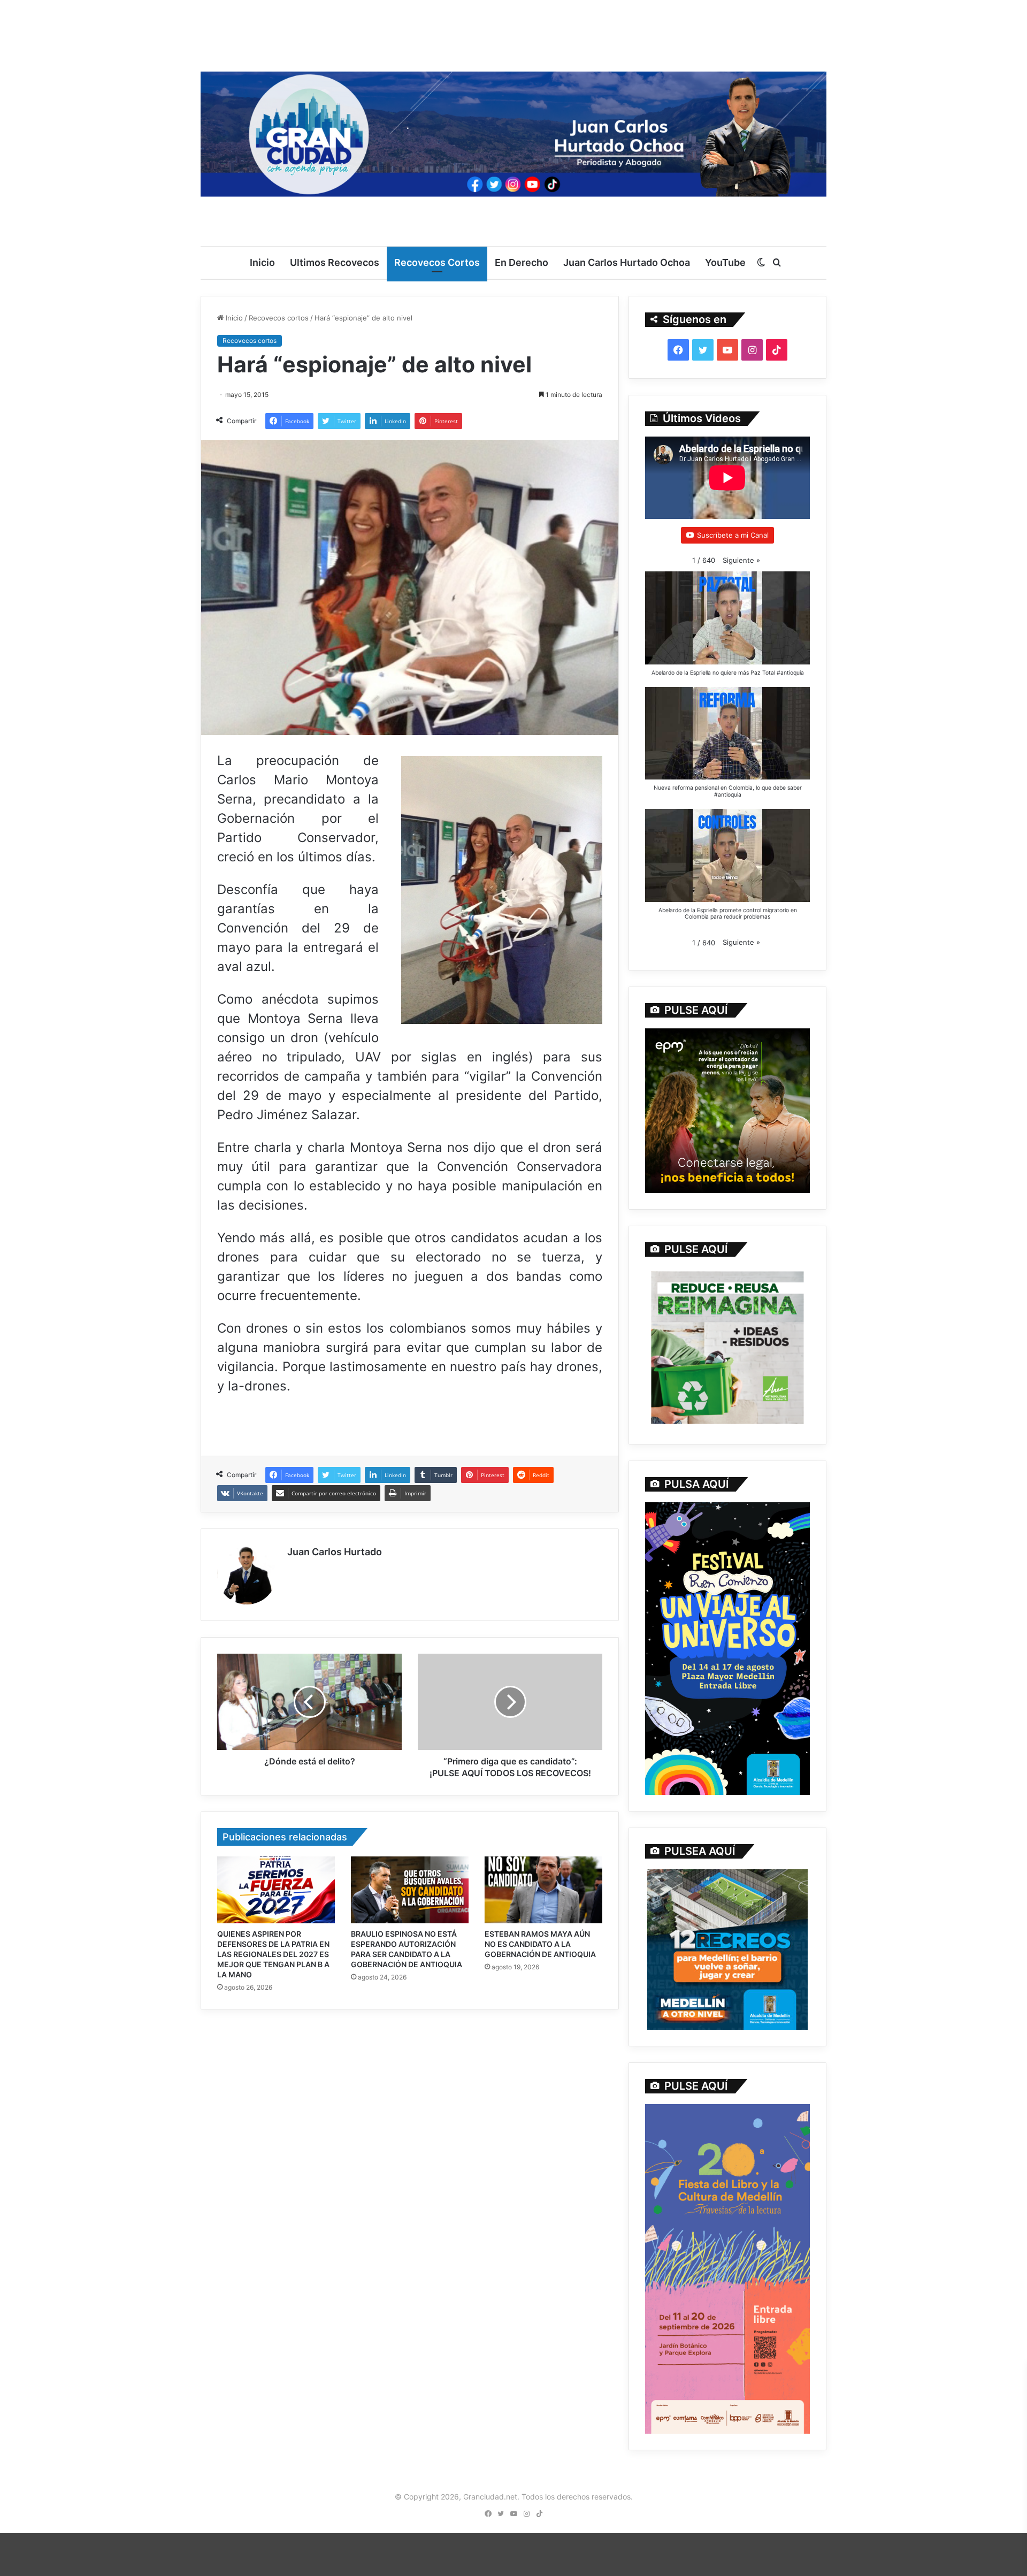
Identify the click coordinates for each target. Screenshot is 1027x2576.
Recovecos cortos (279, 318)
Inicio (262, 262)
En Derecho (522, 262)
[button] (741, 560)
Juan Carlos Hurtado (335, 1552)
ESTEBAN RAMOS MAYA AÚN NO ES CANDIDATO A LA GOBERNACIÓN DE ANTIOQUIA (540, 1944)
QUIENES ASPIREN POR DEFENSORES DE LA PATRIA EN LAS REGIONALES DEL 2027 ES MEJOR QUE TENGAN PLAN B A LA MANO (273, 1954)
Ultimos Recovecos (335, 262)
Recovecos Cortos (437, 262)
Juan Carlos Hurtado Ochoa (627, 262)
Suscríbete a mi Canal (733, 535)
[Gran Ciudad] (513, 131)
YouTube (725, 262)
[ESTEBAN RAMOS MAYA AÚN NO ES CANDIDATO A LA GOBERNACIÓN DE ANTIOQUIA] (543, 1890)
